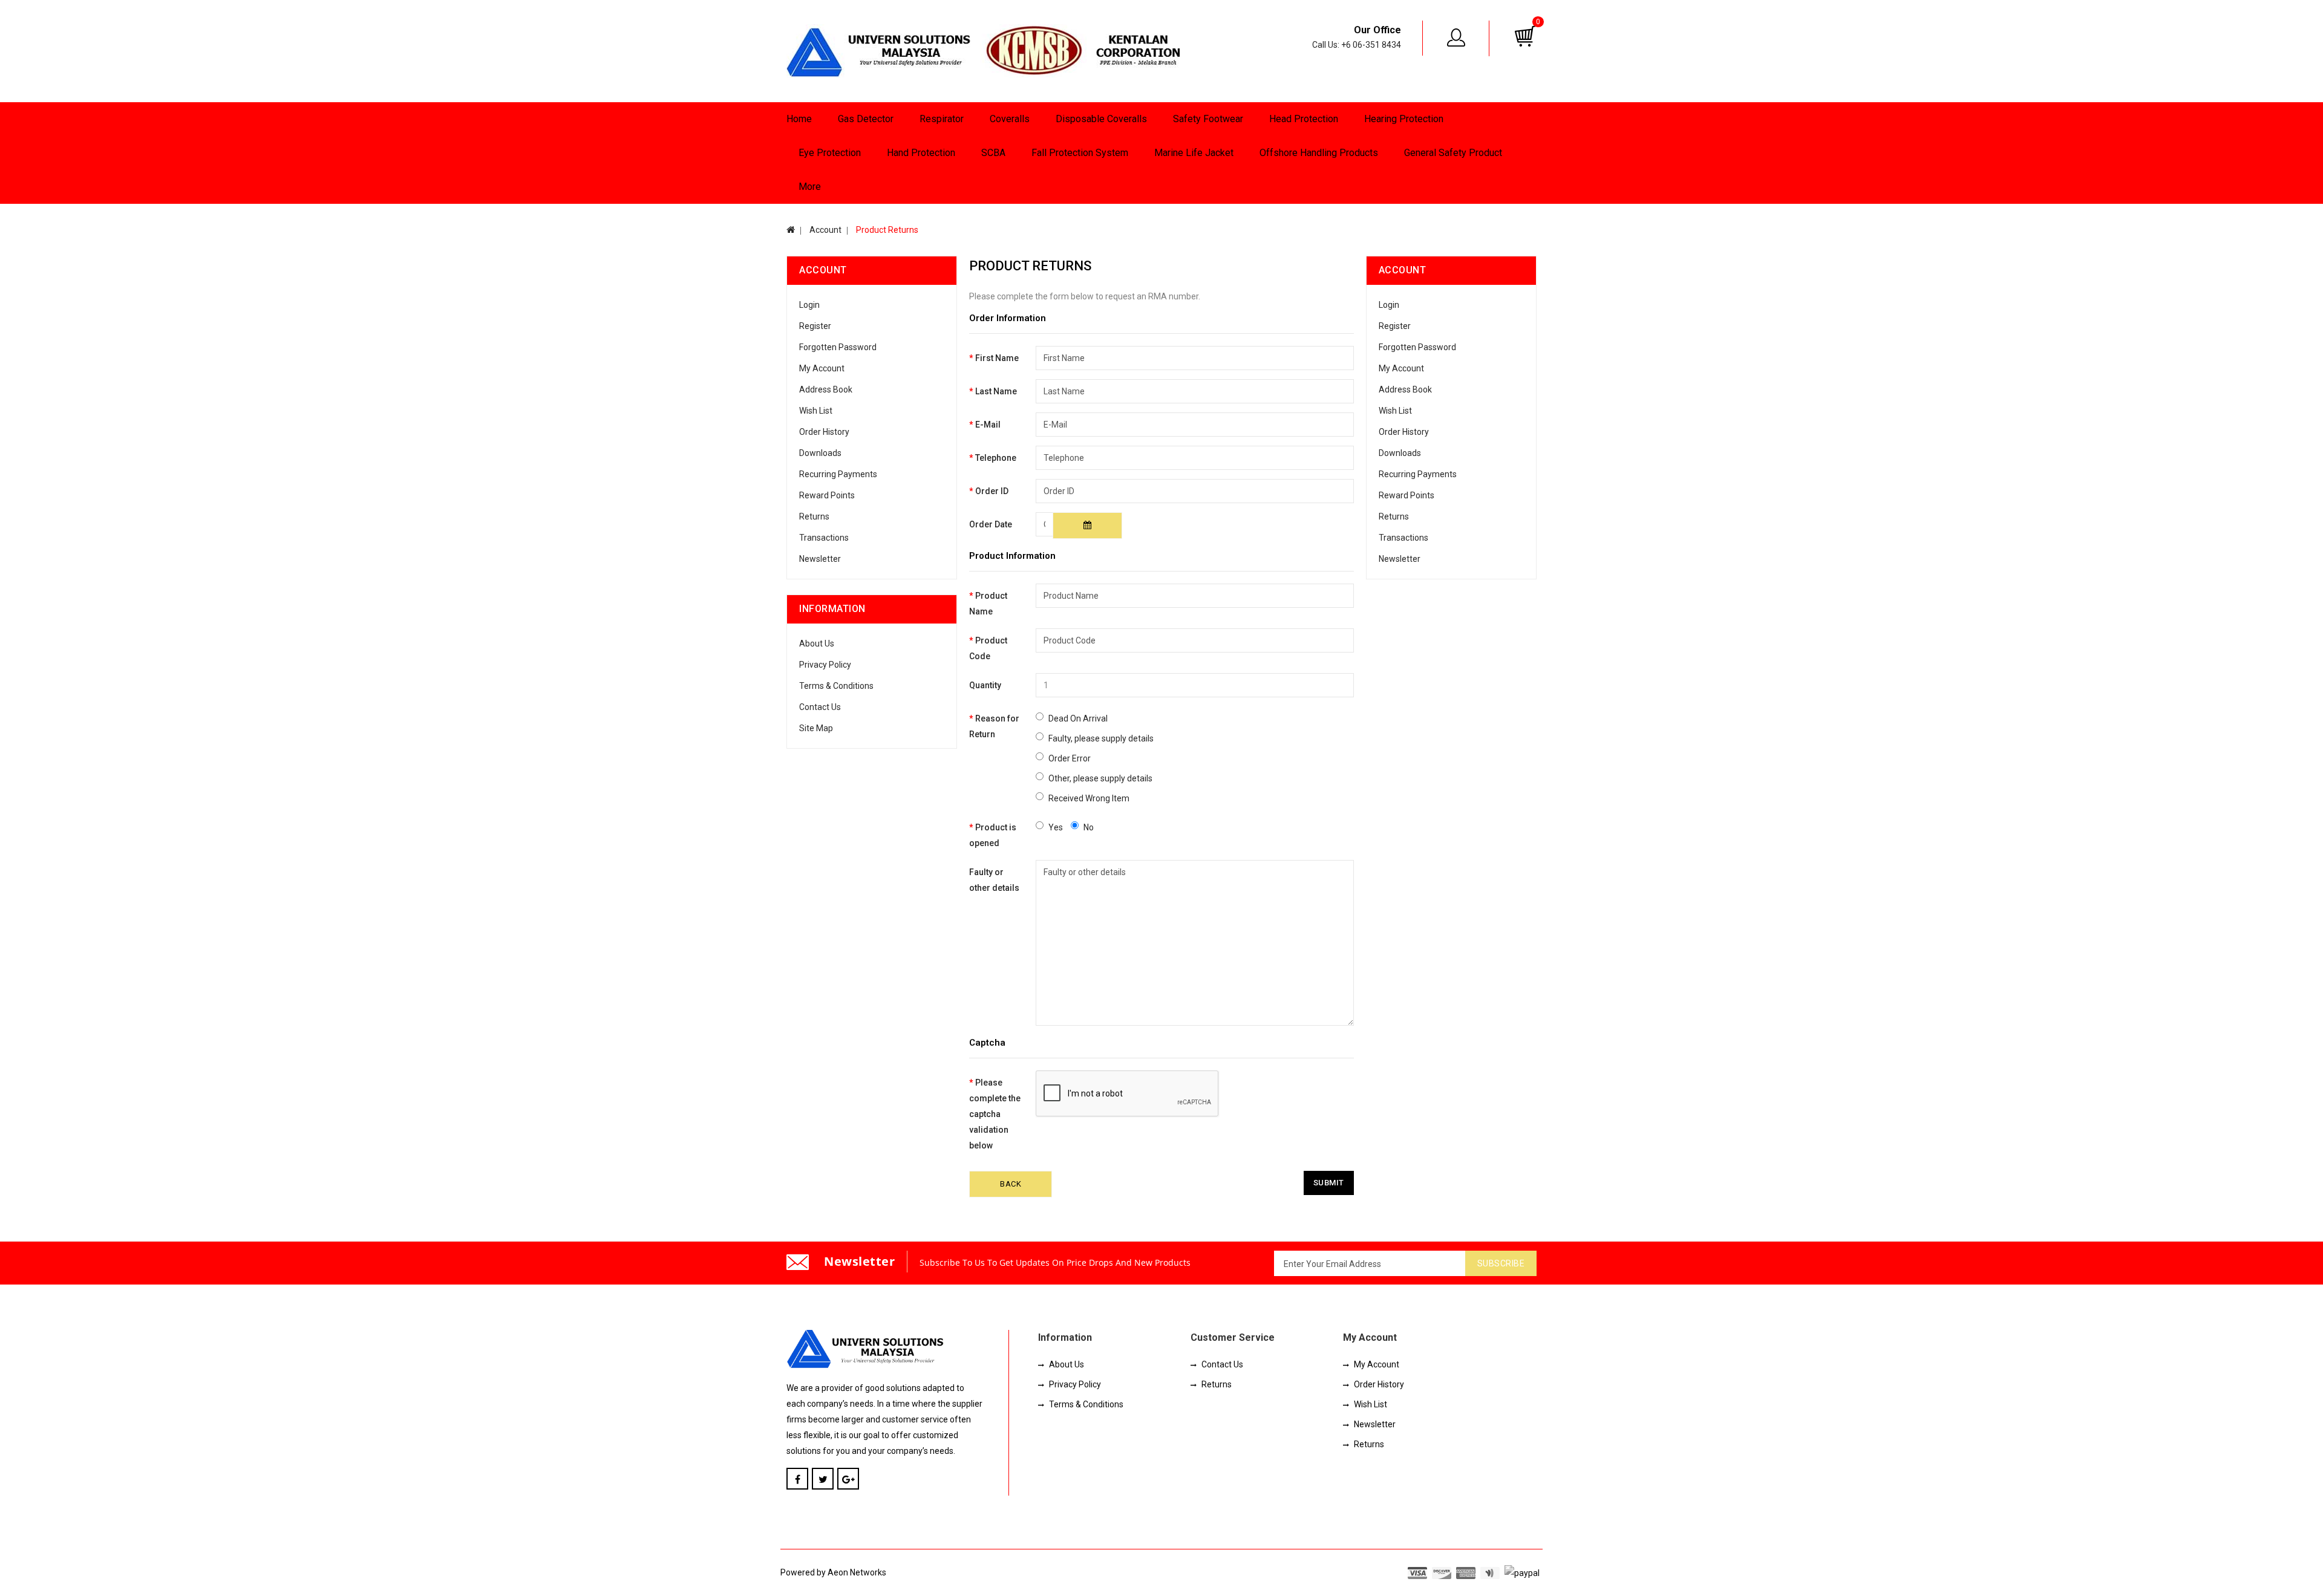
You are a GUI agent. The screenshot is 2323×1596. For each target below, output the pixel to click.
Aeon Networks (857, 1572)
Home (799, 119)
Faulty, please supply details (1101, 738)
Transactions (824, 538)
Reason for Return (994, 726)
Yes (1056, 827)
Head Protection (1304, 119)
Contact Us (820, 707)
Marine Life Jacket (1194, 153)
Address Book (826, 389)
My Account (822, 368)
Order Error (1070, 758)
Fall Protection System (1080, 153)
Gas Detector (866, 119)
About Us (817, 643)
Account (825, 230)
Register (815, 326)
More (810, 187)
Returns (814, 516)
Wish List (816, 411)
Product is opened (993, 835)
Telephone (996, 458)
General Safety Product (1453, 153)
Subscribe (1501, 1263)
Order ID (992, 491)
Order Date (991, 524)
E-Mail (988, 425)
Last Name (996, 391)
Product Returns (886, 230)
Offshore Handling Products (1319, 153)
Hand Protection (921, 153)
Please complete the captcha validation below (995, 1114)
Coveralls (1010, 119)
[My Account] (1457, 37)
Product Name (988, 604)
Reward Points (827, 495)
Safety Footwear (1208, 119)
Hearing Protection (1404, 119)
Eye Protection (830, 153)
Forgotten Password (838, 347)
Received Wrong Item (1089, 798)
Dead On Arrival (1078, 718)
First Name (997, 358)
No (1089, 827)
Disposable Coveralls (1101, 119)
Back (1011, 1184)
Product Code (988, 648)
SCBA (993, 153)
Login (809, 305)
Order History (824, 432)
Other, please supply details (1100, 778)
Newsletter (820, 559)
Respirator (942, 119)
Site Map (816, 728)
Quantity (985, 685)
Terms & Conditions (836, 686)
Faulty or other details (994, 880)
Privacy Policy (825, 665)
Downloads (820, 453)
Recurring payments (838, 474)
